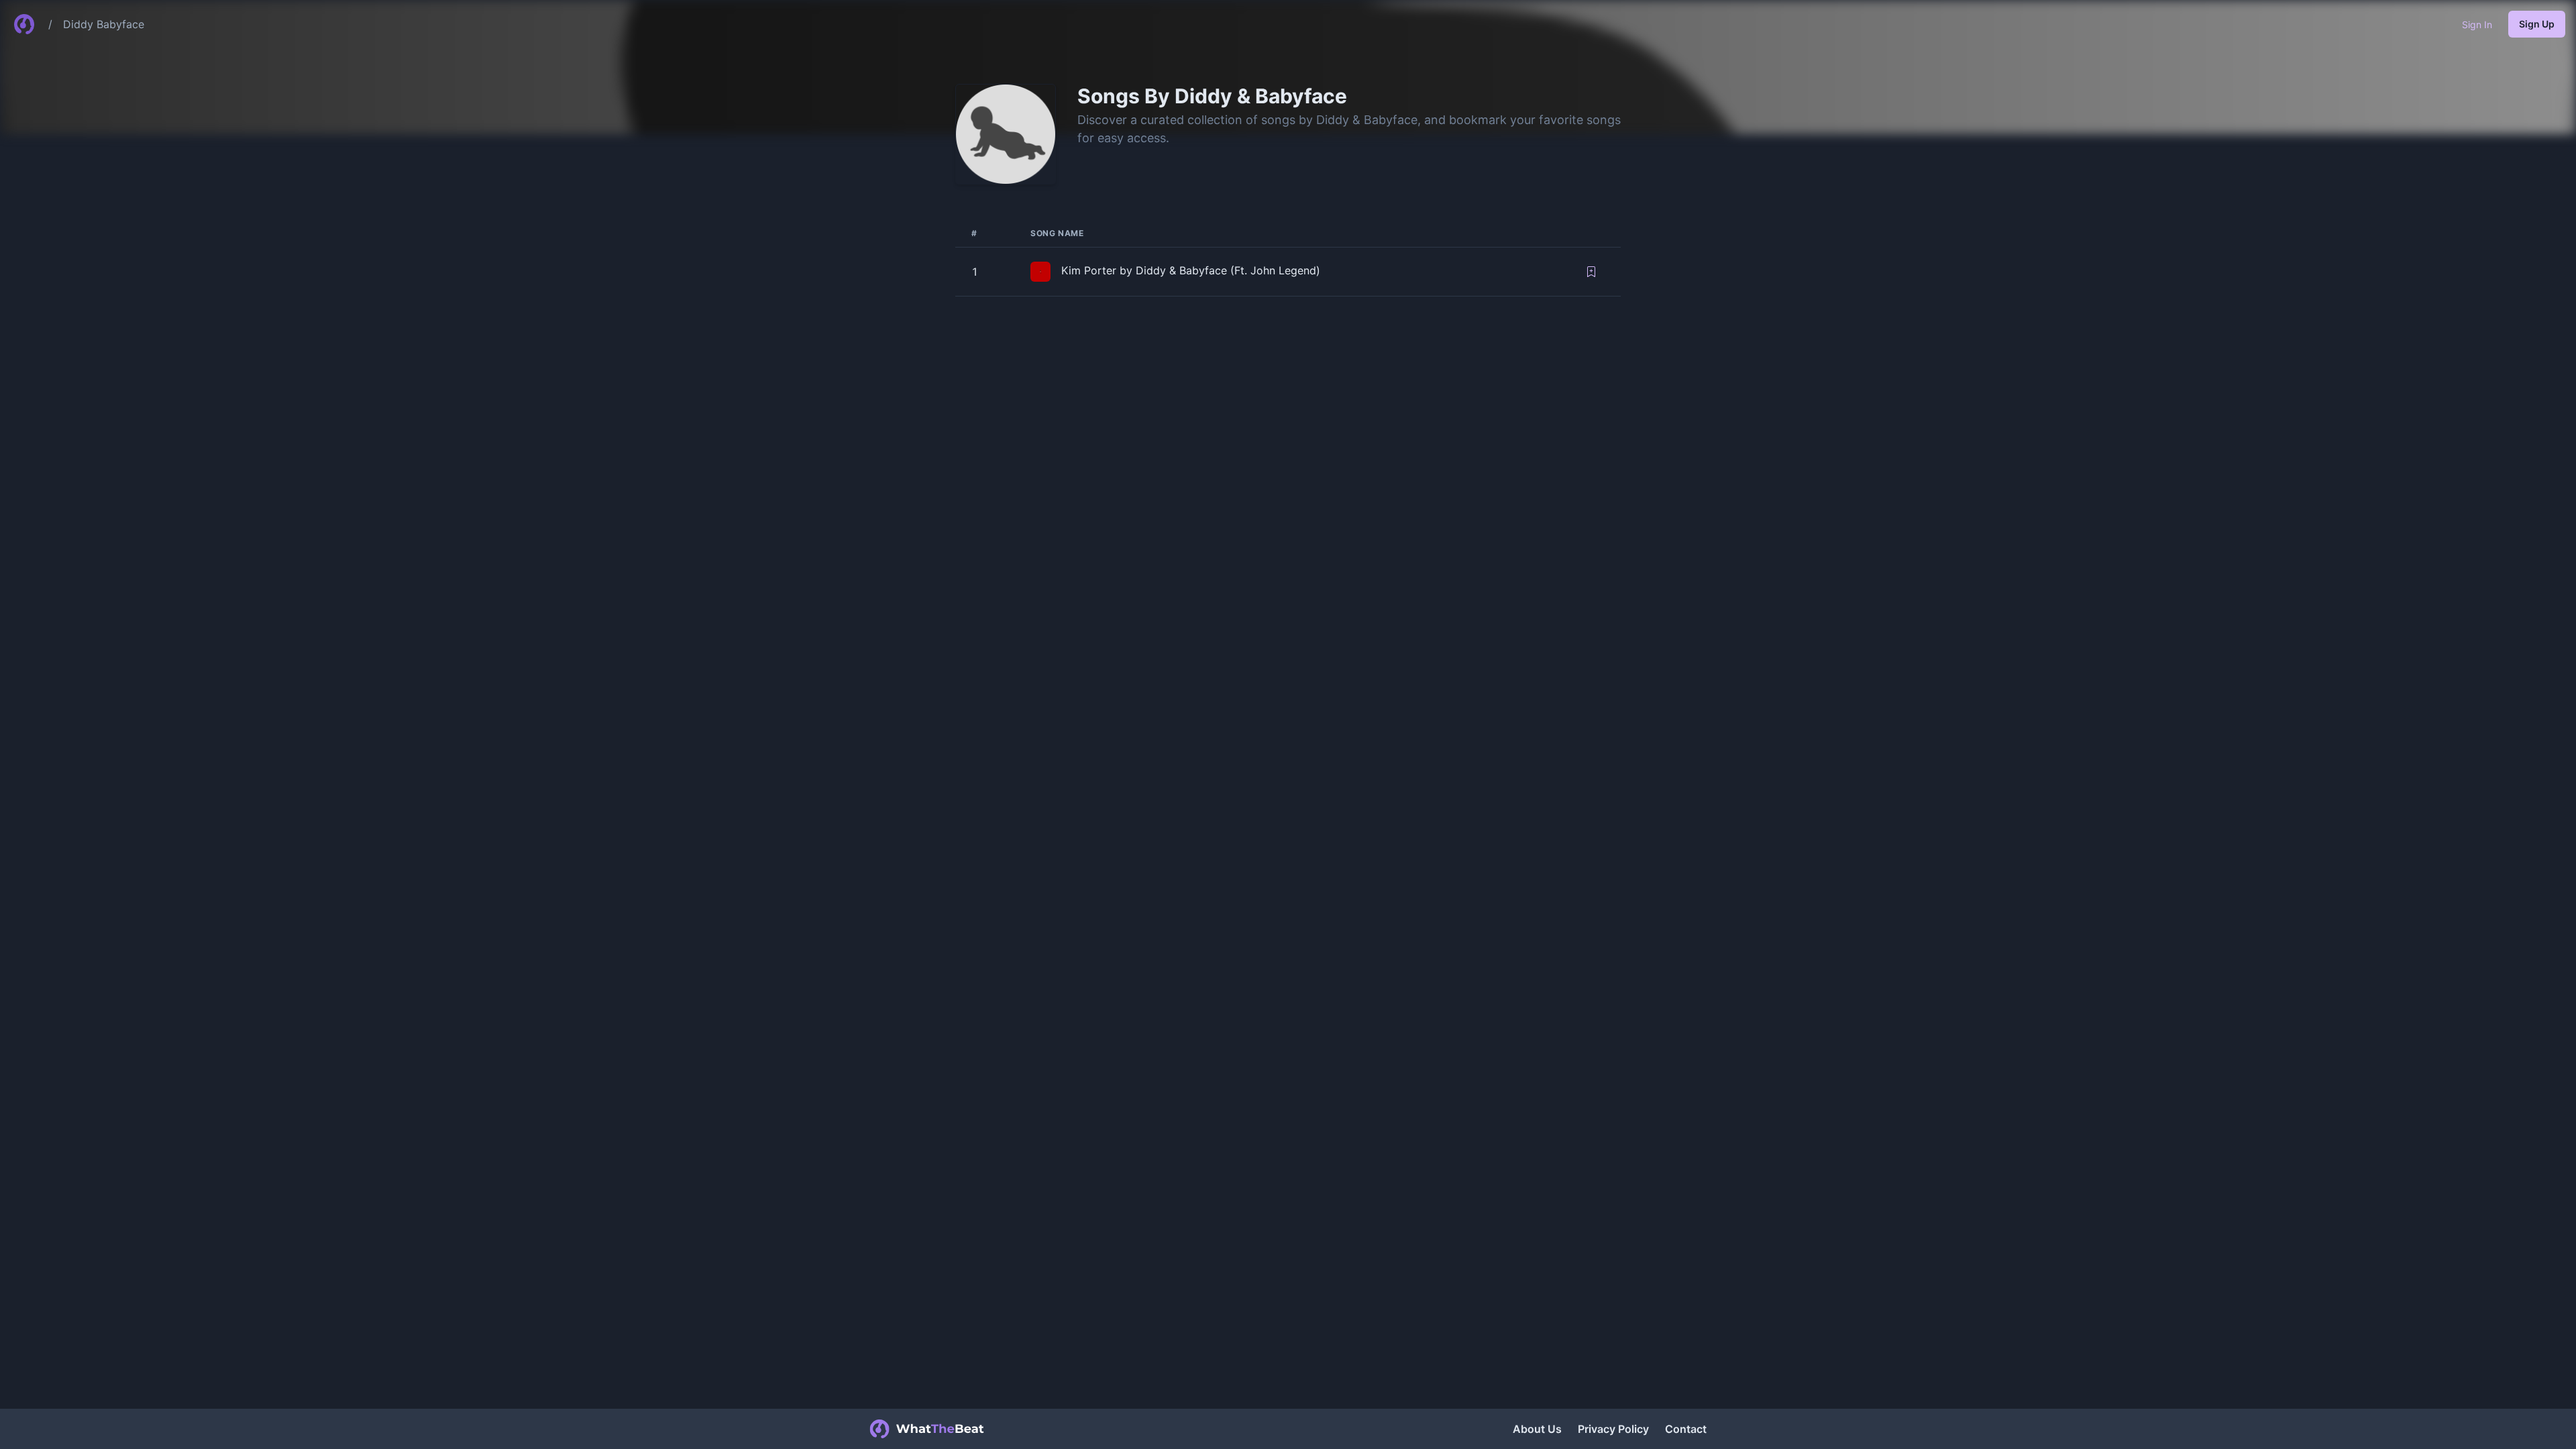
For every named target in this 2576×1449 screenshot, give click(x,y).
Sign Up (2537, 24)
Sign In (2477, 24)
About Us (1537, 1429)
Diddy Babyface (104, 24)
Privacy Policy (1613, 1429)
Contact (1686, 1429)
